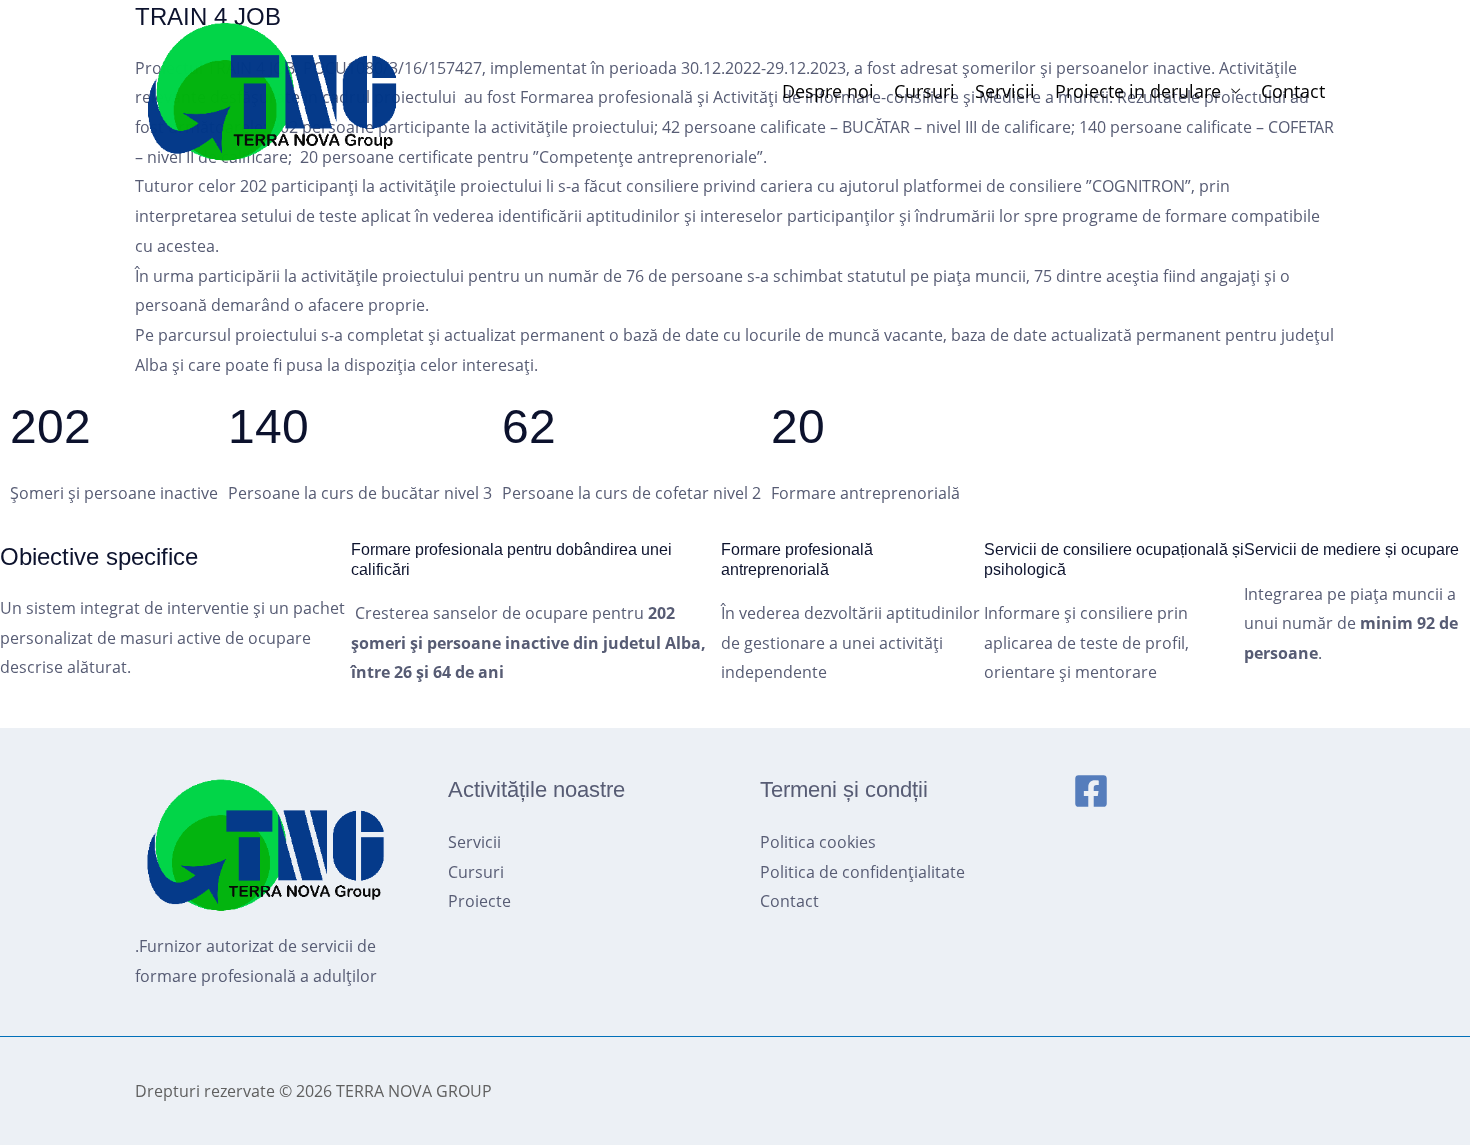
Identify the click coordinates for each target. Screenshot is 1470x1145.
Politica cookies (818, 842)
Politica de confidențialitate (862, 872)
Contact (1293, 91)
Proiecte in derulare (1138, 91)
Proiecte (479, 901)
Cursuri (924, 91)
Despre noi (828, 91)
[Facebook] (1091, 791)
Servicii (1005, 91)
